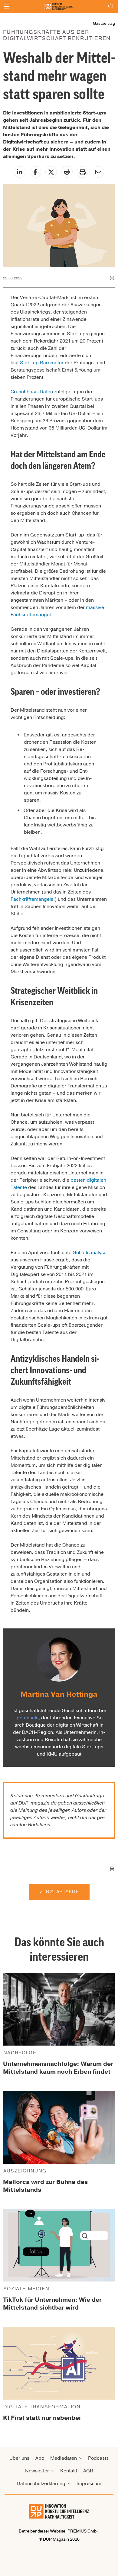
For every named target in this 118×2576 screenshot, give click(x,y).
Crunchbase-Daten (32, 392)
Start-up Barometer (42, 363)
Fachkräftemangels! (33, 899)
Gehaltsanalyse (90, 1253)
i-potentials (26, 1718)
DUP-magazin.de (38, 1803)
